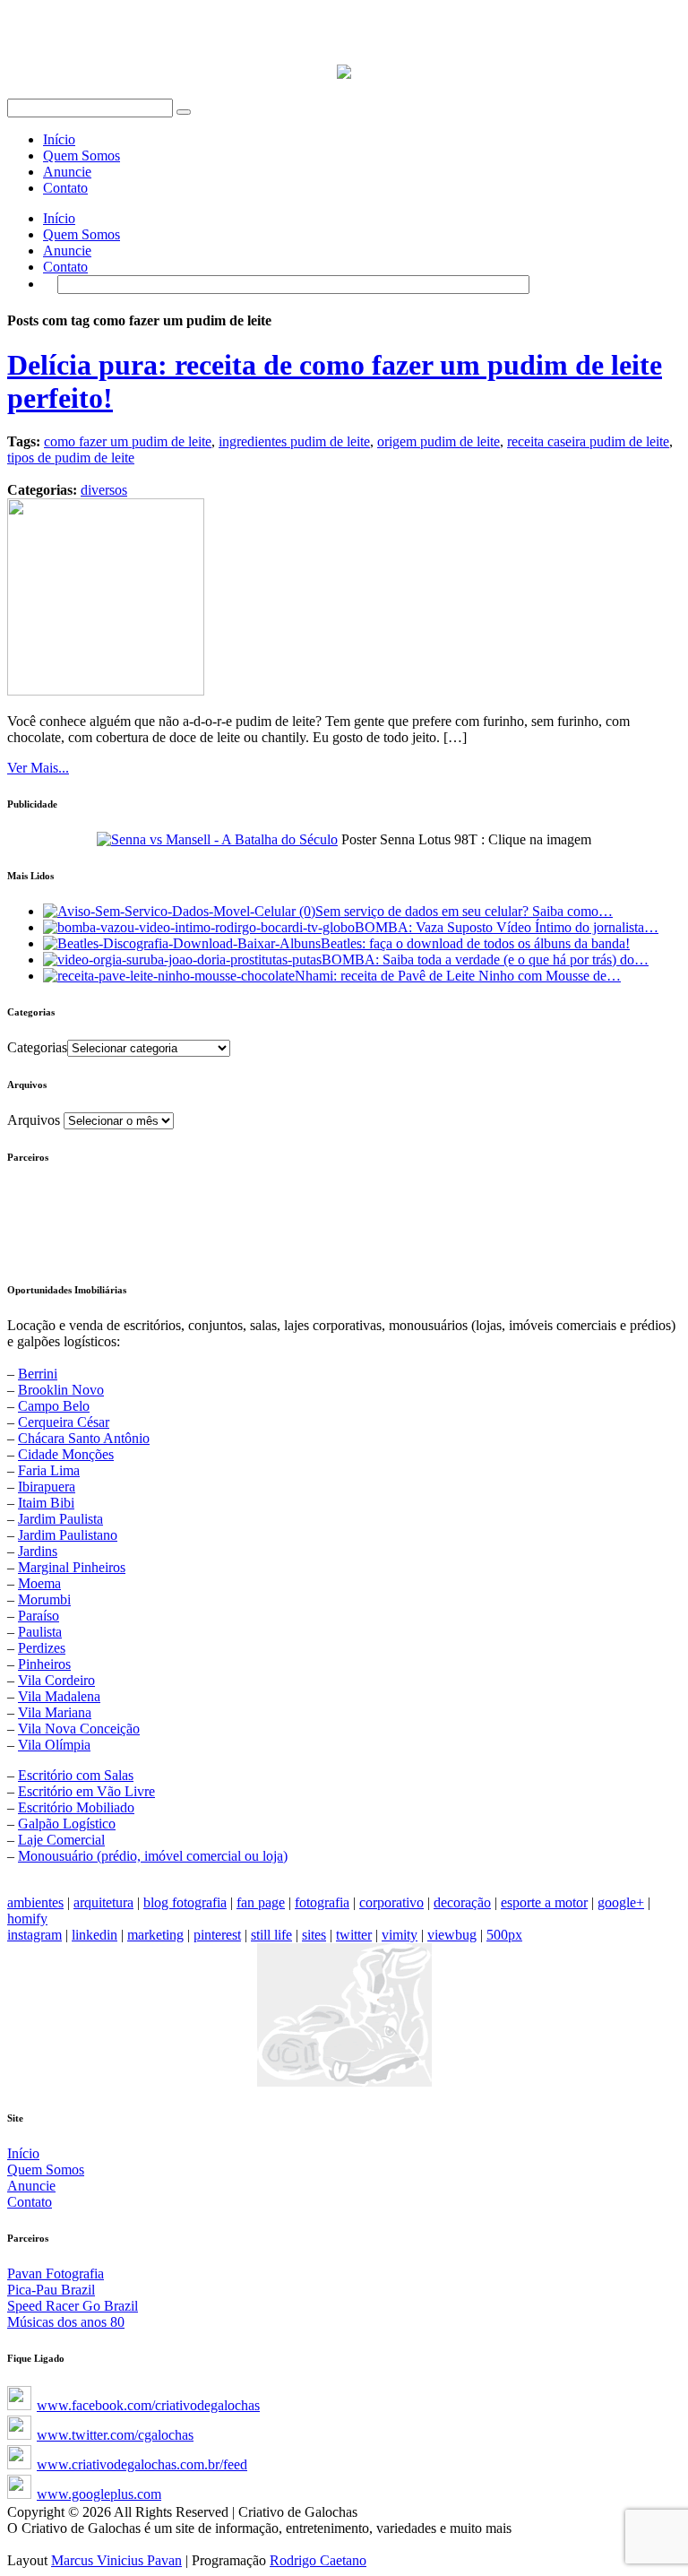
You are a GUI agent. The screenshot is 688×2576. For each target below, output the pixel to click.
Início (59, 139)
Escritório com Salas (76, 1775)
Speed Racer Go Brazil (73, 2306)
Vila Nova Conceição (79, 1729)
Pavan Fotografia (56, 2273)
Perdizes (42, 1648)
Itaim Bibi (46, 1503)
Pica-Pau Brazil (51, 2290)
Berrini (38, 1374)
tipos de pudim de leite (71, 458)
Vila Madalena (59, 1696)
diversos (104, 490)
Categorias (37, 1047)
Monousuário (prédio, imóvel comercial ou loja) (153, 1856)
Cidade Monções (66, 1454)
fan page (261, 1902)
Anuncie (67, 172)
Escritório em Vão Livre (86, 1791)
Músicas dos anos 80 (66, 2322)
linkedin (95, 1935)
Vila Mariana (55, 1712)
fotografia (322, 1902)
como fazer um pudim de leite (128, 441)
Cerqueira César (64, 1422)
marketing (155, 1935)
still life (271, 1935)
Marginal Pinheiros (72, 1567)
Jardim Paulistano (68, 1535)
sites (314, 1935)
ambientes (35, 1902)
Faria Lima (49, 1470)
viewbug (452, 1935)
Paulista (40, 1632)
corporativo (391, 1902)
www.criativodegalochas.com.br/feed (142, 2464)
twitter (354, 1935)
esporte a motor (544, 1902)
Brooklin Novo (61, 1390)
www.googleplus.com (99, 2494)
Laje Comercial (61, 1840)
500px (504, 1935)
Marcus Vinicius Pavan (116, 2560)
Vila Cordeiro (56, 1680)
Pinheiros (44, 1664)
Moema (39, 1583)
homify (27, 1919)
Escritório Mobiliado (76, 1807)
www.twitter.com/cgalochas (115, 2435)
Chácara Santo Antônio (84, 1438)
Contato (65, 188)
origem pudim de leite (439, 441)
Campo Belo (54, 1406)
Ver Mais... (38, 768)
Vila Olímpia (54, 1745)
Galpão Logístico (67, 1824)
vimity (400, 1935)
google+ (621, 1902)
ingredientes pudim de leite (294, 441)
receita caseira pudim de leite (588, 441)
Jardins (38, 1551)
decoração (462, 1902)
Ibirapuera (47, 1487)
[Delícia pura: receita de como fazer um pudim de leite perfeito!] (106, 691)
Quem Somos (82, 156)
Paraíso (39, 1616)
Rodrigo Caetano (318, 2560)
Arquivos (34, 1120)
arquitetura (103, 1902)
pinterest (217, 1935)
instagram (34, 1935)
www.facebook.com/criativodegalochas (148, 2405)
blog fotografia (185, 1902)
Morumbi (44, 1599)
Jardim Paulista (60, 1519)
